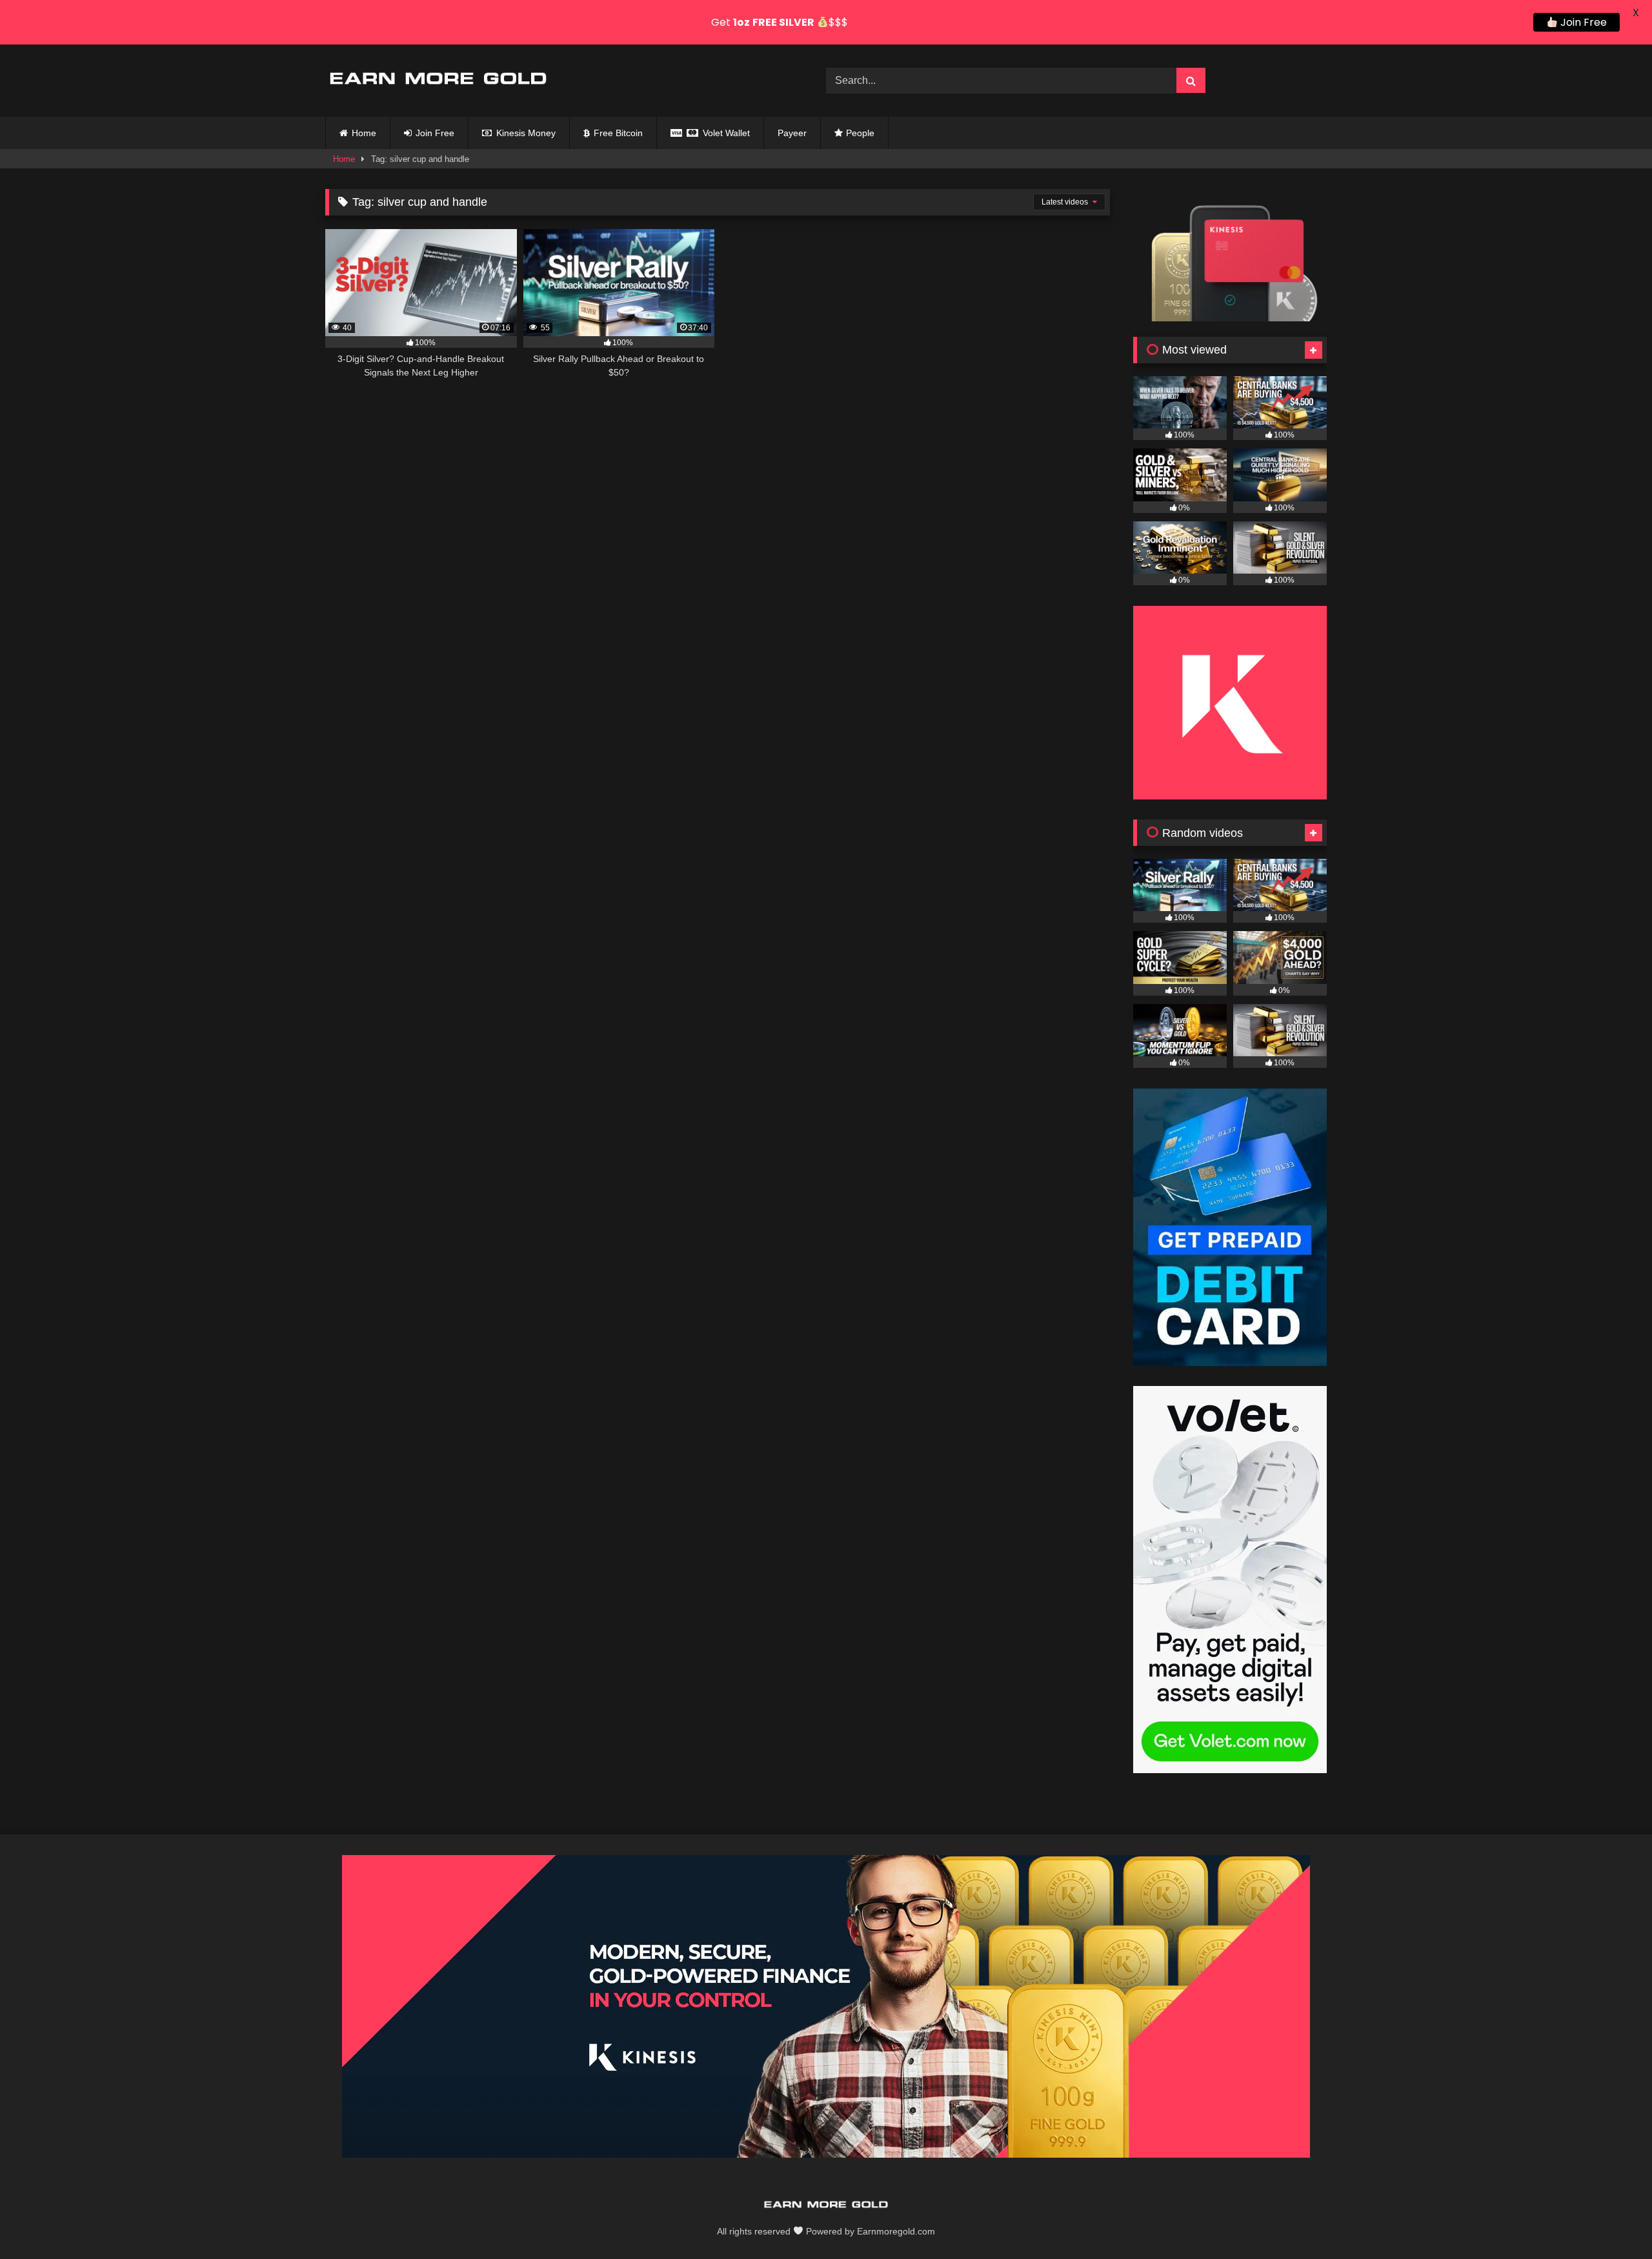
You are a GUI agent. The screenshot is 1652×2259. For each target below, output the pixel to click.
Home (364, 133)
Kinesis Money (525, 133)
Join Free (434, 133)
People (860, 133)
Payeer (792, 133)
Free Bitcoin (617, 133)
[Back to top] (1612, 2221)
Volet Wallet (725, 133)
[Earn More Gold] (438, 81)
